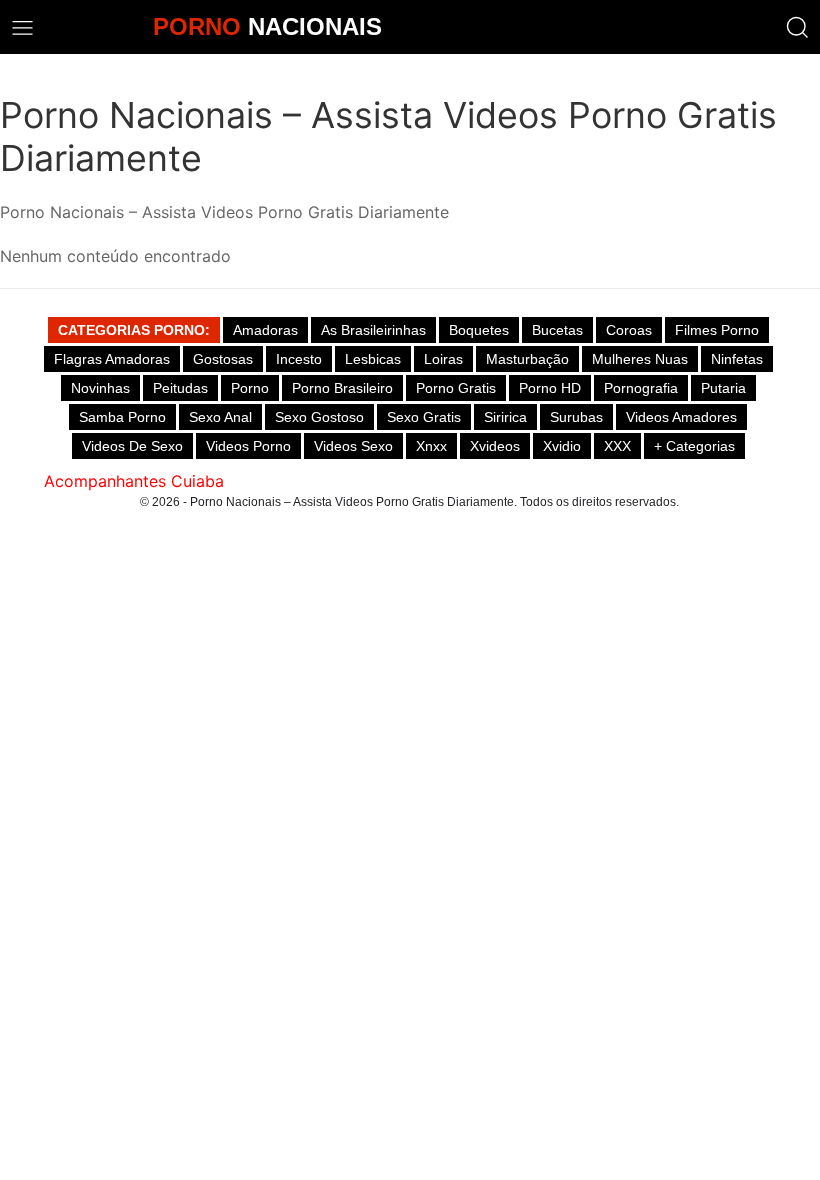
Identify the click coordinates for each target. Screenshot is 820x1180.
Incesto (299, 359)
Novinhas (100, 388)
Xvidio (562, 446)
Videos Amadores (681, 417)
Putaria (723, 388)
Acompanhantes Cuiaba (134, 481)
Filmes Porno (717, 330)
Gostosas (223, 359)
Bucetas (557, 330)
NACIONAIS (267, 26)
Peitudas (180, 388)
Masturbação (527, 359)
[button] (797, 27)
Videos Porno (248, 446)
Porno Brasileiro (342, 388)
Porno (250, 388)
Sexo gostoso (319, 417)
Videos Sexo (353, 446)
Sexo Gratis (424, 417)
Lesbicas (373, 359)
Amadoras (265, 330)
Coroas (629, 330)
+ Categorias (694, 446)
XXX (617, 446)
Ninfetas (737, 359)
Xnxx (431, 446)
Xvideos (495, 446)
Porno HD (550, 388)
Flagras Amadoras (112, 359)
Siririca (505, 417)
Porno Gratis (456, 388)
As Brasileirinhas (373, 330)
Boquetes (479, 330)
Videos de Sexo (132, 446)
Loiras (443, 359)
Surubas (576, 417)
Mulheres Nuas (640, 359)
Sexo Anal (220, 417)
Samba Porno (122, 417)
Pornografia (641, 388)
